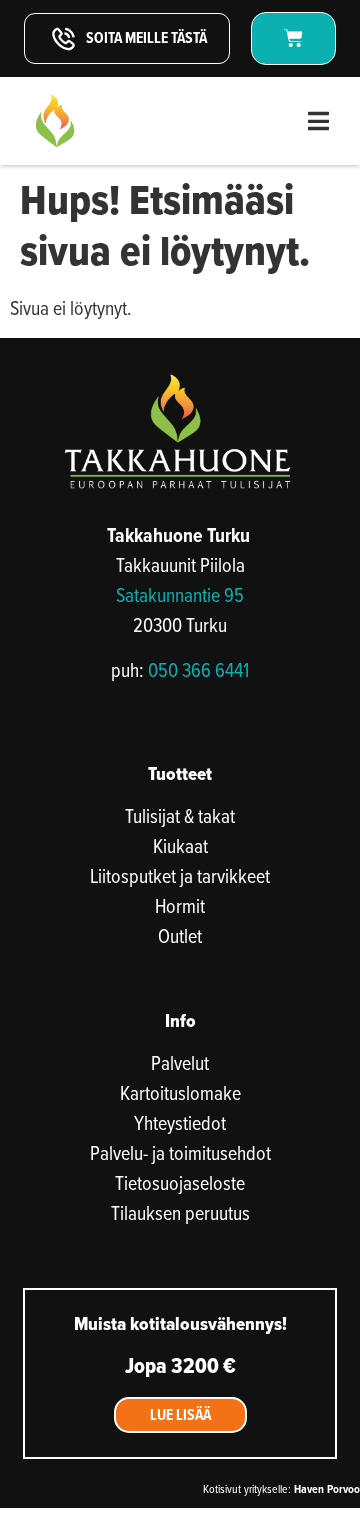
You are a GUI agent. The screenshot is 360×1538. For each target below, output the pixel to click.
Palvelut (180, 1063)
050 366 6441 (198, 669)
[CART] (293, 38)
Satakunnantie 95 (180, 594)
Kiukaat (180, 846)
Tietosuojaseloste (180, 1183)
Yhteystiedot (180, 1123)
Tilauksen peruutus (180, 1213)
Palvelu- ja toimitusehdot (180, 1153)
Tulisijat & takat (180, 816)
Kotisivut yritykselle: (281, 1488)
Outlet (180, 936)
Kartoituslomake (180, 1093)
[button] (318, 121)
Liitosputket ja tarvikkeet (180, 876)
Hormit (180, 906)
